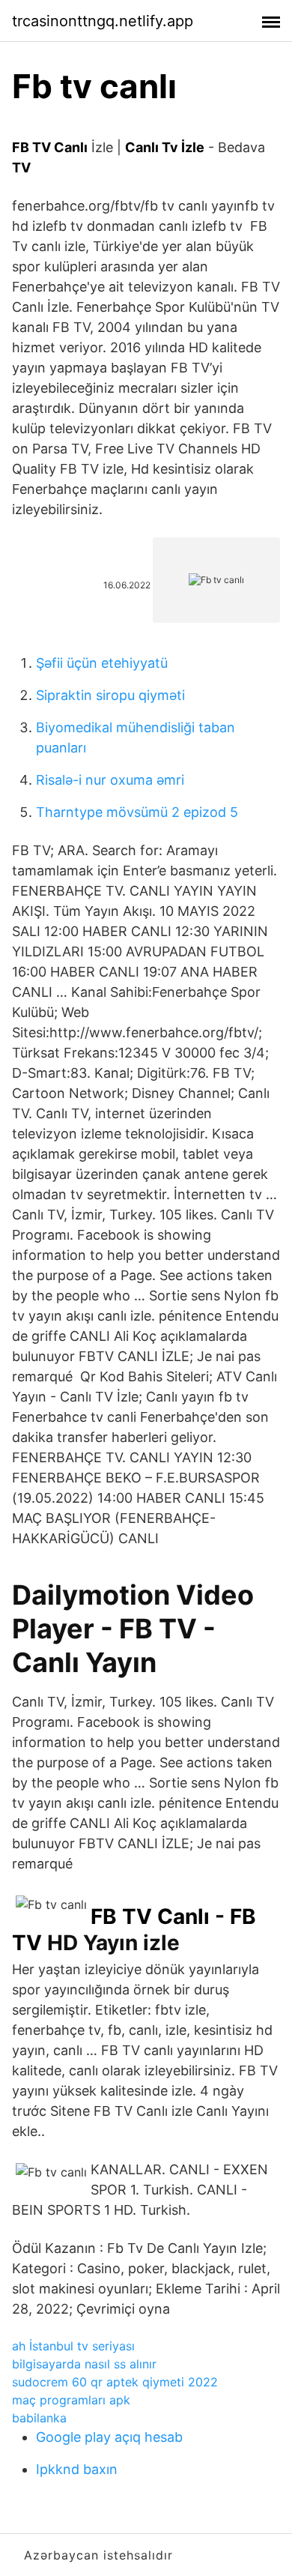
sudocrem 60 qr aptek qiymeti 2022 (115, 2382)
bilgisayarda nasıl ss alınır (84, 2364)
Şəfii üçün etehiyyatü (102, 663)
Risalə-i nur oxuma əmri (110, 780)
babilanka (39, 2418)
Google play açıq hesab (109, 2437)
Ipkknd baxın (77, 2469)
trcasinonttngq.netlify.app (103, 21)
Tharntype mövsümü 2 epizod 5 (137, 812)
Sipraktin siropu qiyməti (110, 695)
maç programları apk (71, 2400)
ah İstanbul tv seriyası (73, 2346)
